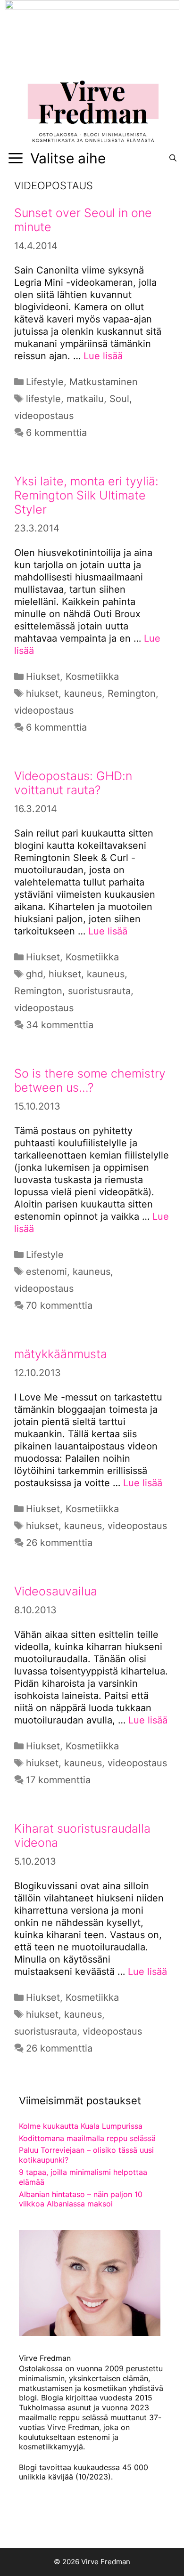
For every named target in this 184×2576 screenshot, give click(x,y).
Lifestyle (45, 382)
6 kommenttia (56, 433)
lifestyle (43, 399)
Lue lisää (103, 356)
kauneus (83, 693)
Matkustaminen (104, 382)
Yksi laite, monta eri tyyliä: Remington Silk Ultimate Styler (86, 495)
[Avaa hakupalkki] (173, 158)
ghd (34, 974)
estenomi (46, 1272)
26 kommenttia (59, 1543)
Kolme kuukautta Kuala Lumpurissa (81, 2126)
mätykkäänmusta (61, 1354)
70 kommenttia (59, 1305)
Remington (132, 693)
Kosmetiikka (92, 676)
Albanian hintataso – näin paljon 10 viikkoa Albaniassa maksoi (81, 2199)
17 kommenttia (58, 1780)
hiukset (42, 693)
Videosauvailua (56, 1591)
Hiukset (43, 676)
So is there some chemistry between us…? (90, 1080)
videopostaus (44, 416)
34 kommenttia (60, 1025)
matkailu (85, 399)
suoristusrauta (99, 991)
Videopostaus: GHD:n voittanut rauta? (73, 783)
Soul (119, 399)
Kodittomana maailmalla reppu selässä (87, 2138)
